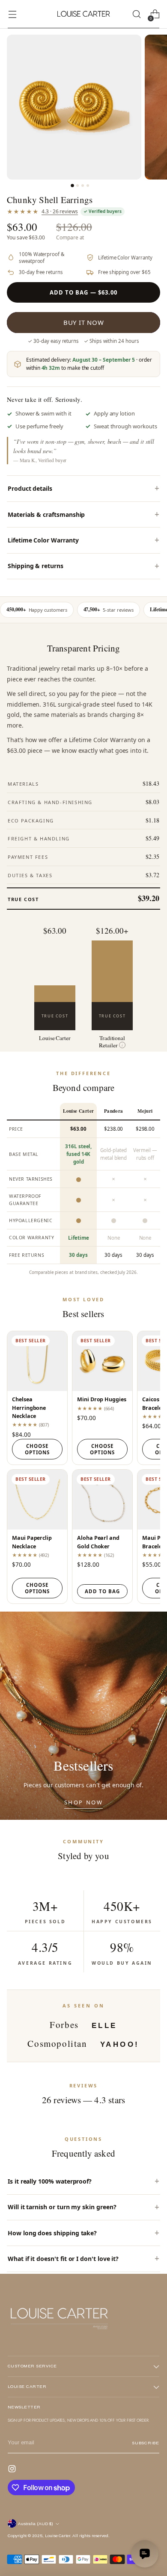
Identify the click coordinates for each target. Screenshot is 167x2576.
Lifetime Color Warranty (43, 540)
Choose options (37, 1449)
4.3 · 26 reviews (60, 211)
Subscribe (146, 2443)
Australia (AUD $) (36, 2524)
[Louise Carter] (83, 14)
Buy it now (84, 322)
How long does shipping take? (52, 2233)
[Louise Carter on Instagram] (13, 2470)
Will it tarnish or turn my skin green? (62, 2207)
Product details (30, 488)
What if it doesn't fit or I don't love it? (63, 2259)
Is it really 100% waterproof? (50, 2181)
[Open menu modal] (12, 14)
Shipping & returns (36, 566)
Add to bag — (84, 292)
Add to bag (102, 1591)
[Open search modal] (136, 14)
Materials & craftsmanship (46, 514)
